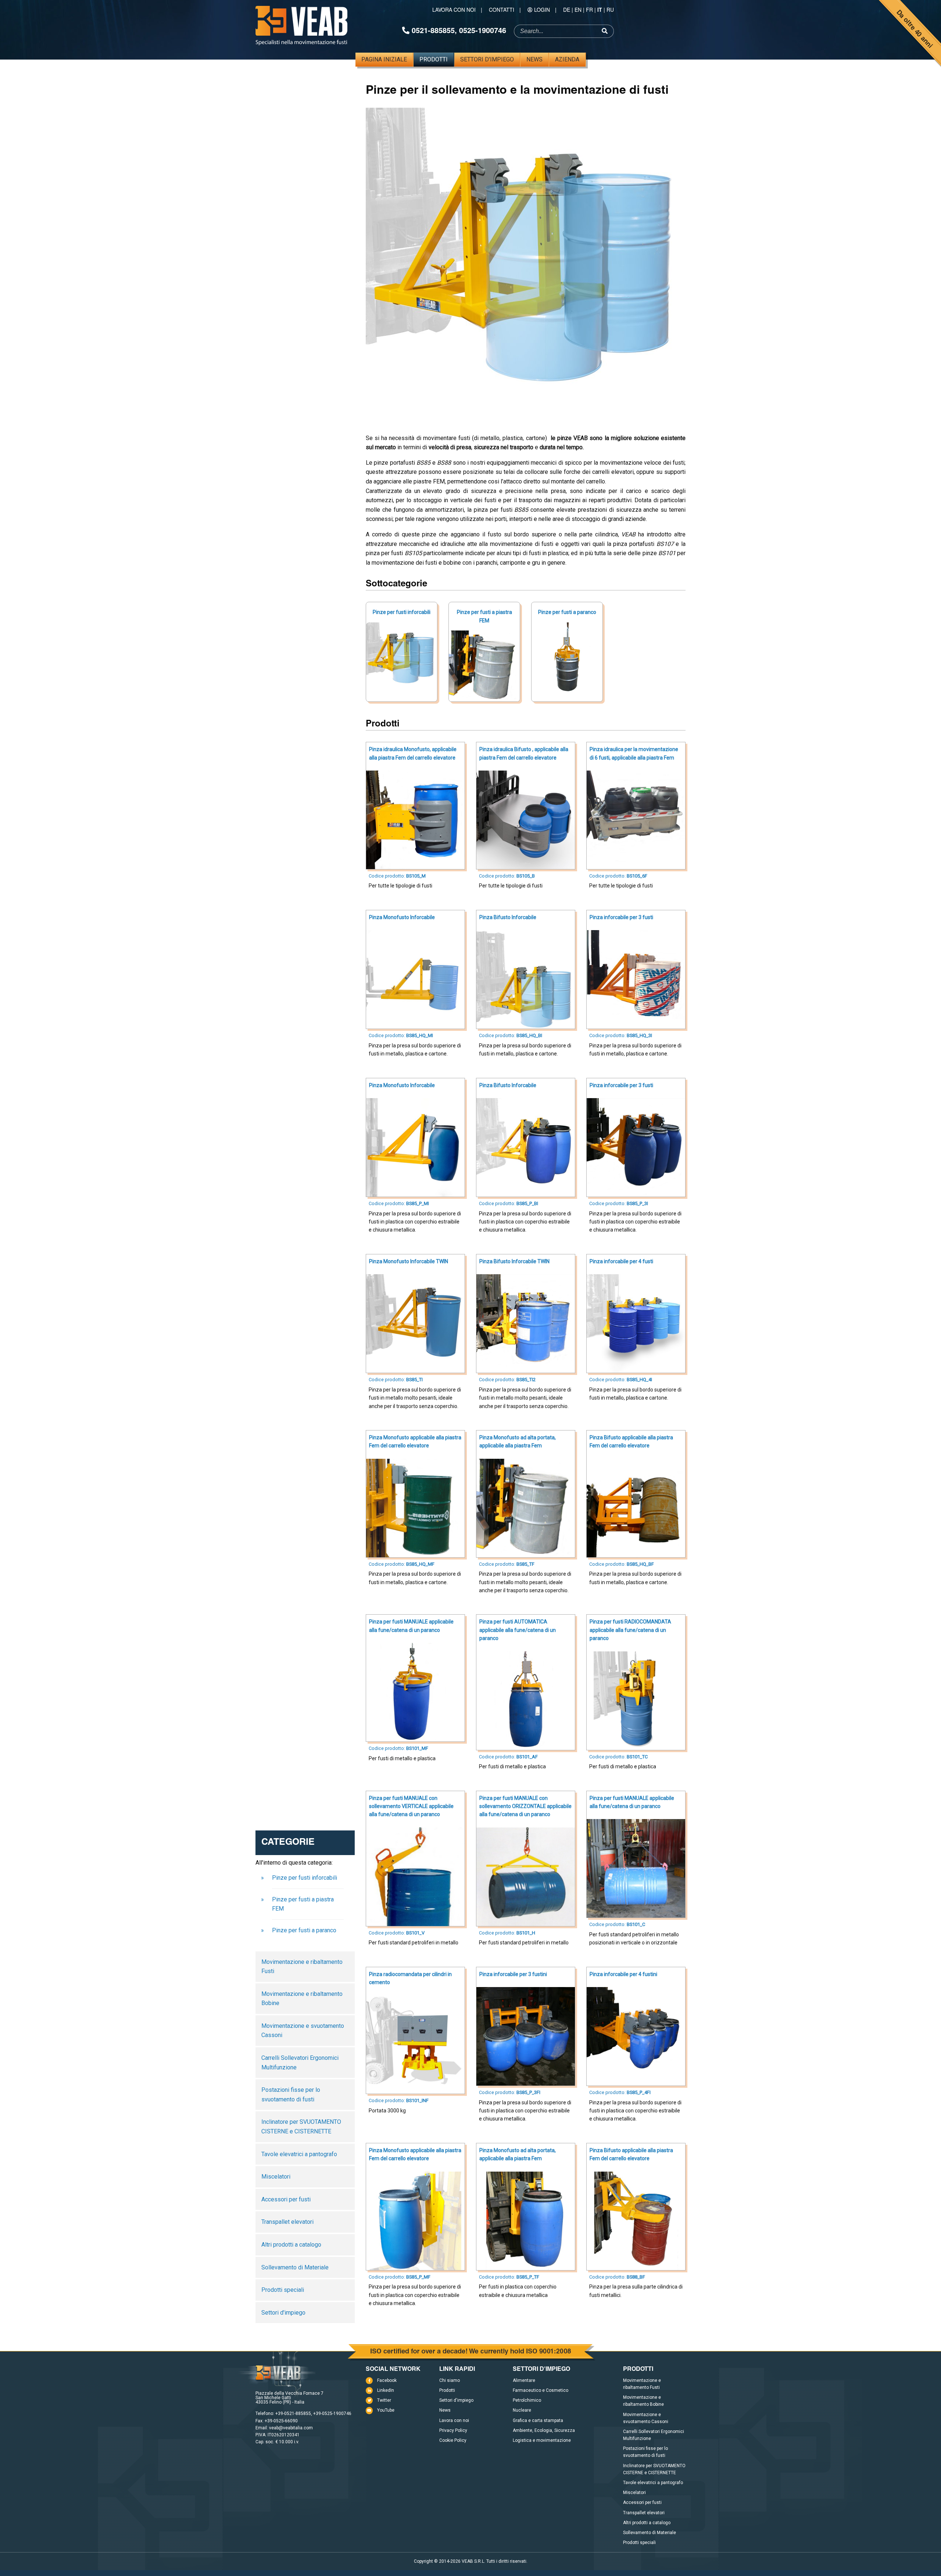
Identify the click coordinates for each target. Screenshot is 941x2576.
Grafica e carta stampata (538, 2420)
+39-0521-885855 (293, 2414)
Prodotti (434, 59)
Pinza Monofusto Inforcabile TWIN (409, 1261)
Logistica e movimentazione (542, 2440)
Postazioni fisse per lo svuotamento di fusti (291, 2095)
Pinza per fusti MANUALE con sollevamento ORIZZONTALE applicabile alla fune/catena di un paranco (525, 1806)
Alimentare (524, 2380)
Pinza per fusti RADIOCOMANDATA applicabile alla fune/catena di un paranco (630, 1630)
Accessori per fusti (286, 2199)
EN (578, 10)
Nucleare (522, 2410)
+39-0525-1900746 (332, 2414)
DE (567, 10)
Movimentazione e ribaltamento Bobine (302, 1999)
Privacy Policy (453, 2430)
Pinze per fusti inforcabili (402, 612)
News (534, 59)
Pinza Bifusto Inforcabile (508, 917)
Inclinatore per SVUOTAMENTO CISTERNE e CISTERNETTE (301, 2127)
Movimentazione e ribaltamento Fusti (302, 1967)
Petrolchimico (527, 2400)
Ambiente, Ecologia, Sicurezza (544, 2430)
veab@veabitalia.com (291, 2428)
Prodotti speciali (283, 2290)
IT (600, 10)
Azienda (567, 59)
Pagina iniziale (384, 59)
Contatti (502, 10)
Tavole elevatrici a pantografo (299, 2154)
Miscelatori (276, 2177)
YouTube (386, 2410)
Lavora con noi (454, 10)
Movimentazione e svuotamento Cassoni (303, 2031)
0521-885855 (433, 30)
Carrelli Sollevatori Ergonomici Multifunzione (300, 2063)
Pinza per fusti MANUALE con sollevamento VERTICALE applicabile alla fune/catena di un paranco (411, 1806)
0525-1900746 (483, 30)
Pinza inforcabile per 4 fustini (623, 1974)
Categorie (288, 1843)
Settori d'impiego (487, 59)
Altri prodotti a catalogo (291, 2245)
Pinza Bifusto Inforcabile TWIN (514, 1261)
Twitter (384, 2400)
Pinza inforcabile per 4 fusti (621, 1261)
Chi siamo (450, 2380)
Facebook (387, 2380)
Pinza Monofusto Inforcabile (402, 917)
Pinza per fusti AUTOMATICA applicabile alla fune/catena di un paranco (518, 1630)
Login (542, 10)
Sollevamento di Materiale (295, 2267)
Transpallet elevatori (287, 2222)
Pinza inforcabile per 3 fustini (513, 1974)
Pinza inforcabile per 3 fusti (621, 917)
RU (610, 10)
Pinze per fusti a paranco (567, 612)
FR (589, 10)
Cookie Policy (453, 2440)
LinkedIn (386, 2390)
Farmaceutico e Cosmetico (541, 2390)
